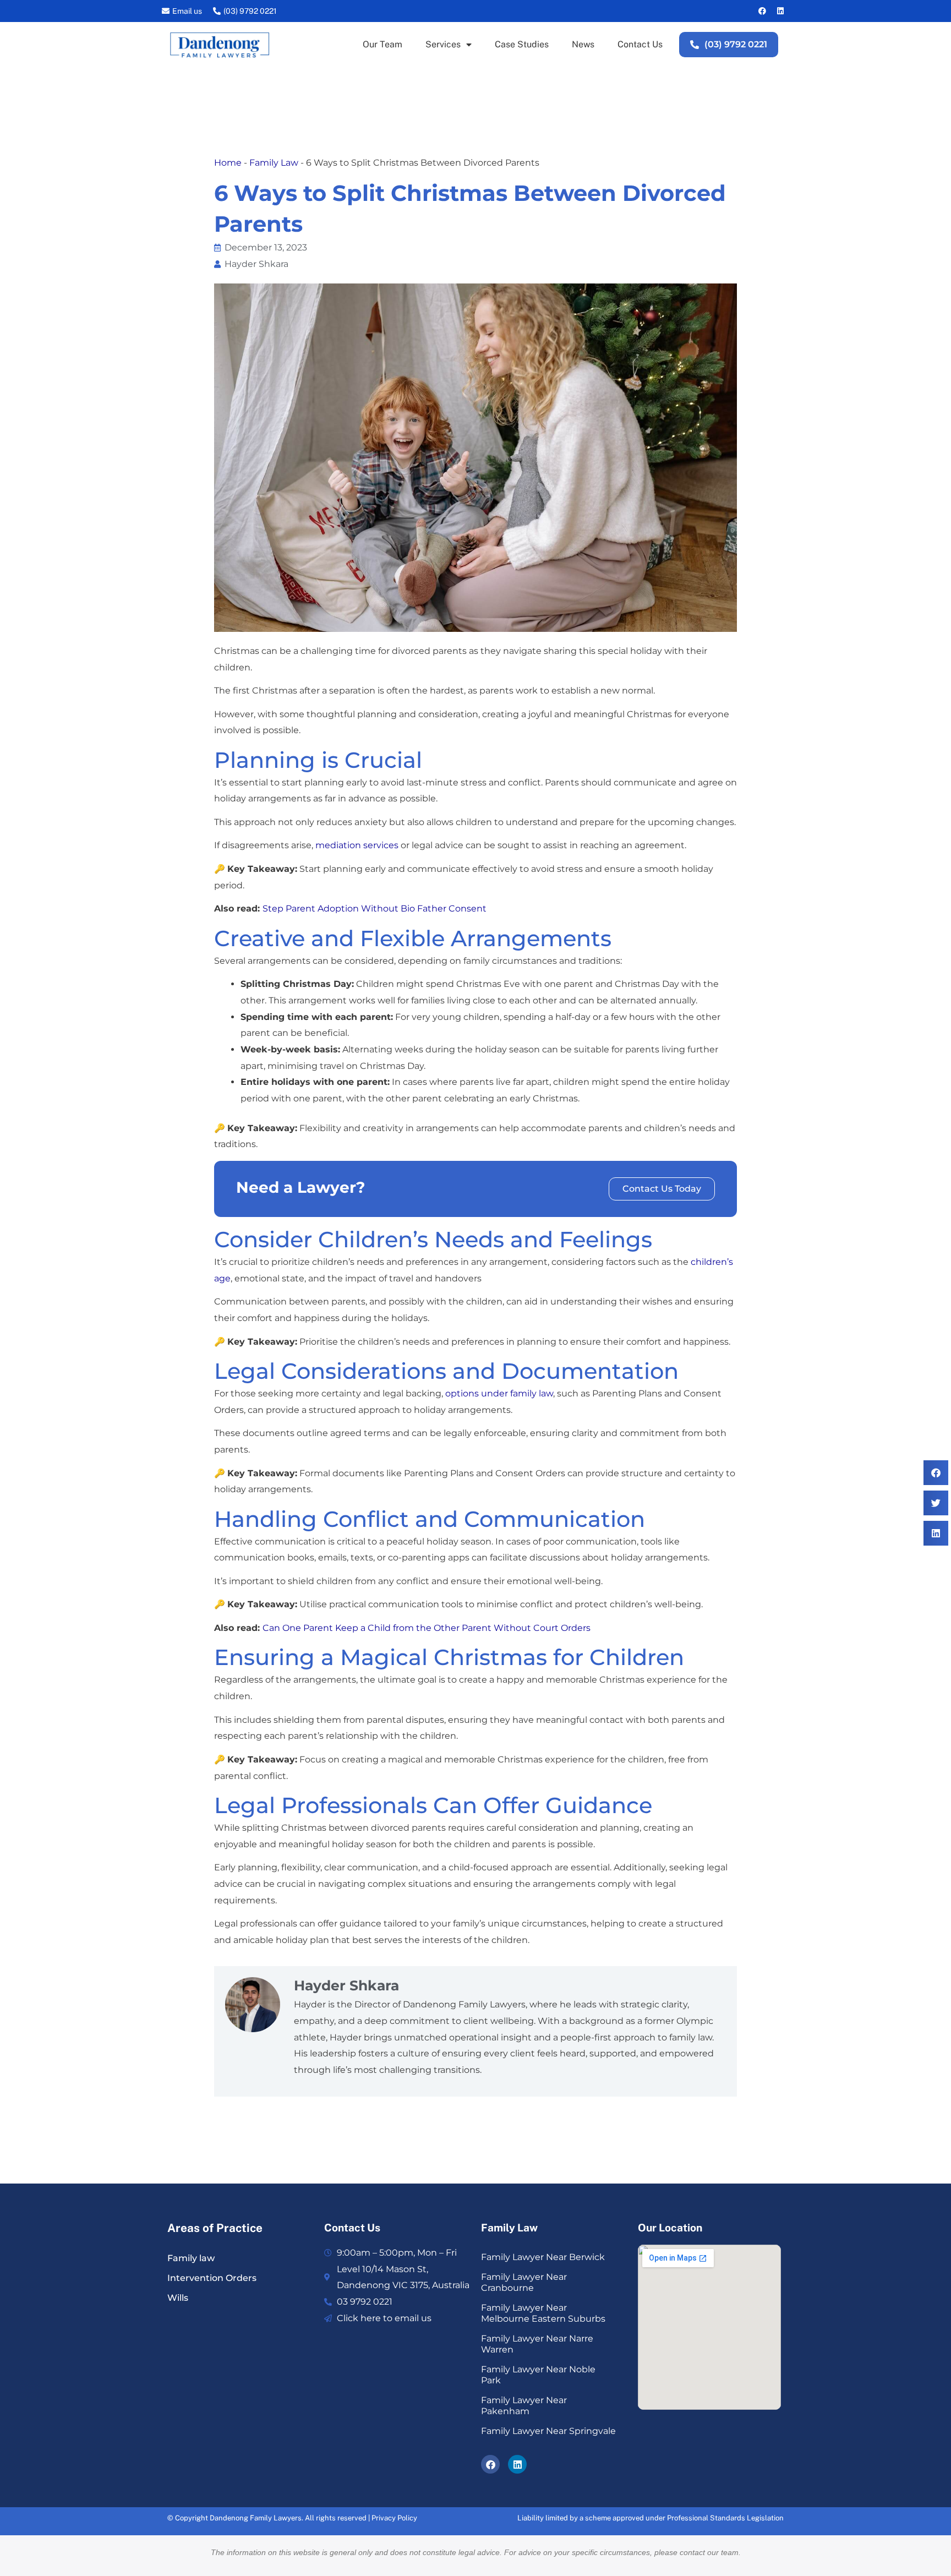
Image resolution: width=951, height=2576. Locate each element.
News (583, 44)
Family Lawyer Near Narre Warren (537, 2344)
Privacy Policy (394, 2518)
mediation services (357, 845)
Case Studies (522, 44)
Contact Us (640, 44)
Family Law (274, 163)
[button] (936, 1473)
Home (228, 163)
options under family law (499, 1393)
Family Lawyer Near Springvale (548, 2431)
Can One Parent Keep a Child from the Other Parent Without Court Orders (427, 1628)
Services (443, 44)
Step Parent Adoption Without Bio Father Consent (375, 908)
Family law (191, 2258)
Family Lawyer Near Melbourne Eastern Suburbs (543, 2313)
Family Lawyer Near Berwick (543, 2257)
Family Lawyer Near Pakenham (524, 2406)
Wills (178, 2298)
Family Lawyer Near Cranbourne (524, 2282)
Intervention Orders (212, 2278)
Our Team (382, 44)
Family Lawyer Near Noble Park (538, 2375)
